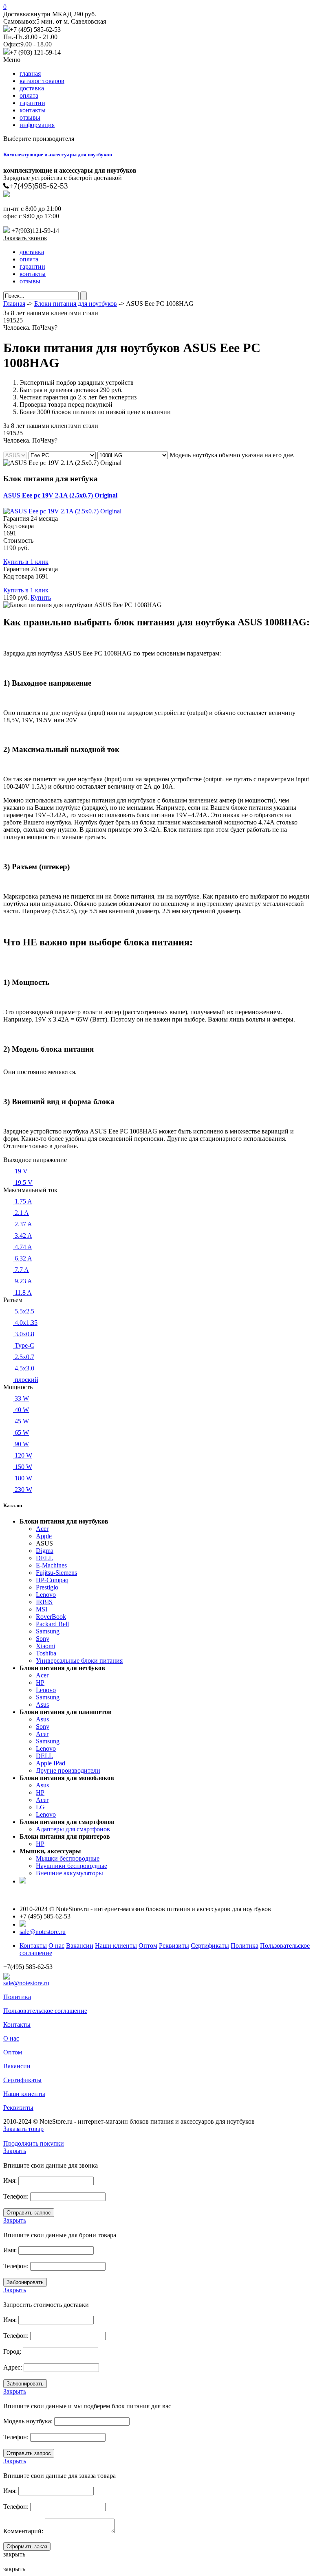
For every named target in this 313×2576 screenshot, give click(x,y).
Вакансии (80, 1946)
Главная (14, 304)
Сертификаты (210, 1946)
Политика (245, 1946)
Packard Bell (52, 1624)
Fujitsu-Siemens (56, 1573)
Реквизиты (174, 1946)
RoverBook (51, 1617)
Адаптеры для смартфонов (73, 1829)
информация (37, 125)
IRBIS (44, 1602)
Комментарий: (23, 2531)
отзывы (30, 117)
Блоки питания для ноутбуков (76, 304)
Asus (42, 1705)
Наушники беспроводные (72, 1866)
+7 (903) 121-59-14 (35, 52)
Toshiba (46, 1653)
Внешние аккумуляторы (69, 1873)
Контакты (33, 1946)
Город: (12, 2351)
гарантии (32, 103)
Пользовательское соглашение (45, 2011)
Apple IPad (51, 1763)
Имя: (10, 2180)
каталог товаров (42, 81)
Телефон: (16, 2196)
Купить (41, 597)
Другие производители (68, 1770)
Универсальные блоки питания (79, 1661)
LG (40, 1807)
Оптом (148, 1946)
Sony (43, 1639)
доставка (32, 88)
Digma (45, 1551)
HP (40, 1683)
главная (30, 73)
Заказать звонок (25, 238)
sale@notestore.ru (43, 1932)
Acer (42, 1529)
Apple (44, 1536)
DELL (44, 1558)
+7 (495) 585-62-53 (35, 30)
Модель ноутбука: (28, 2421)
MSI (42, 1609)
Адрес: (13, 2367)
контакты (33, 110)
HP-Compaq (52, 1580)
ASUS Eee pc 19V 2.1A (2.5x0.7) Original (60, 495)
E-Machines (51, 1565)
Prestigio (47, 1587)
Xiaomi (45, 1646)
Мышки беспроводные (68, 1858)
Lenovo (46, 1595)
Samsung (48, 1631)
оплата (29, 95)
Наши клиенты (116, 1946)
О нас (56, 1946)
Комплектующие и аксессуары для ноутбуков (58, 155)
